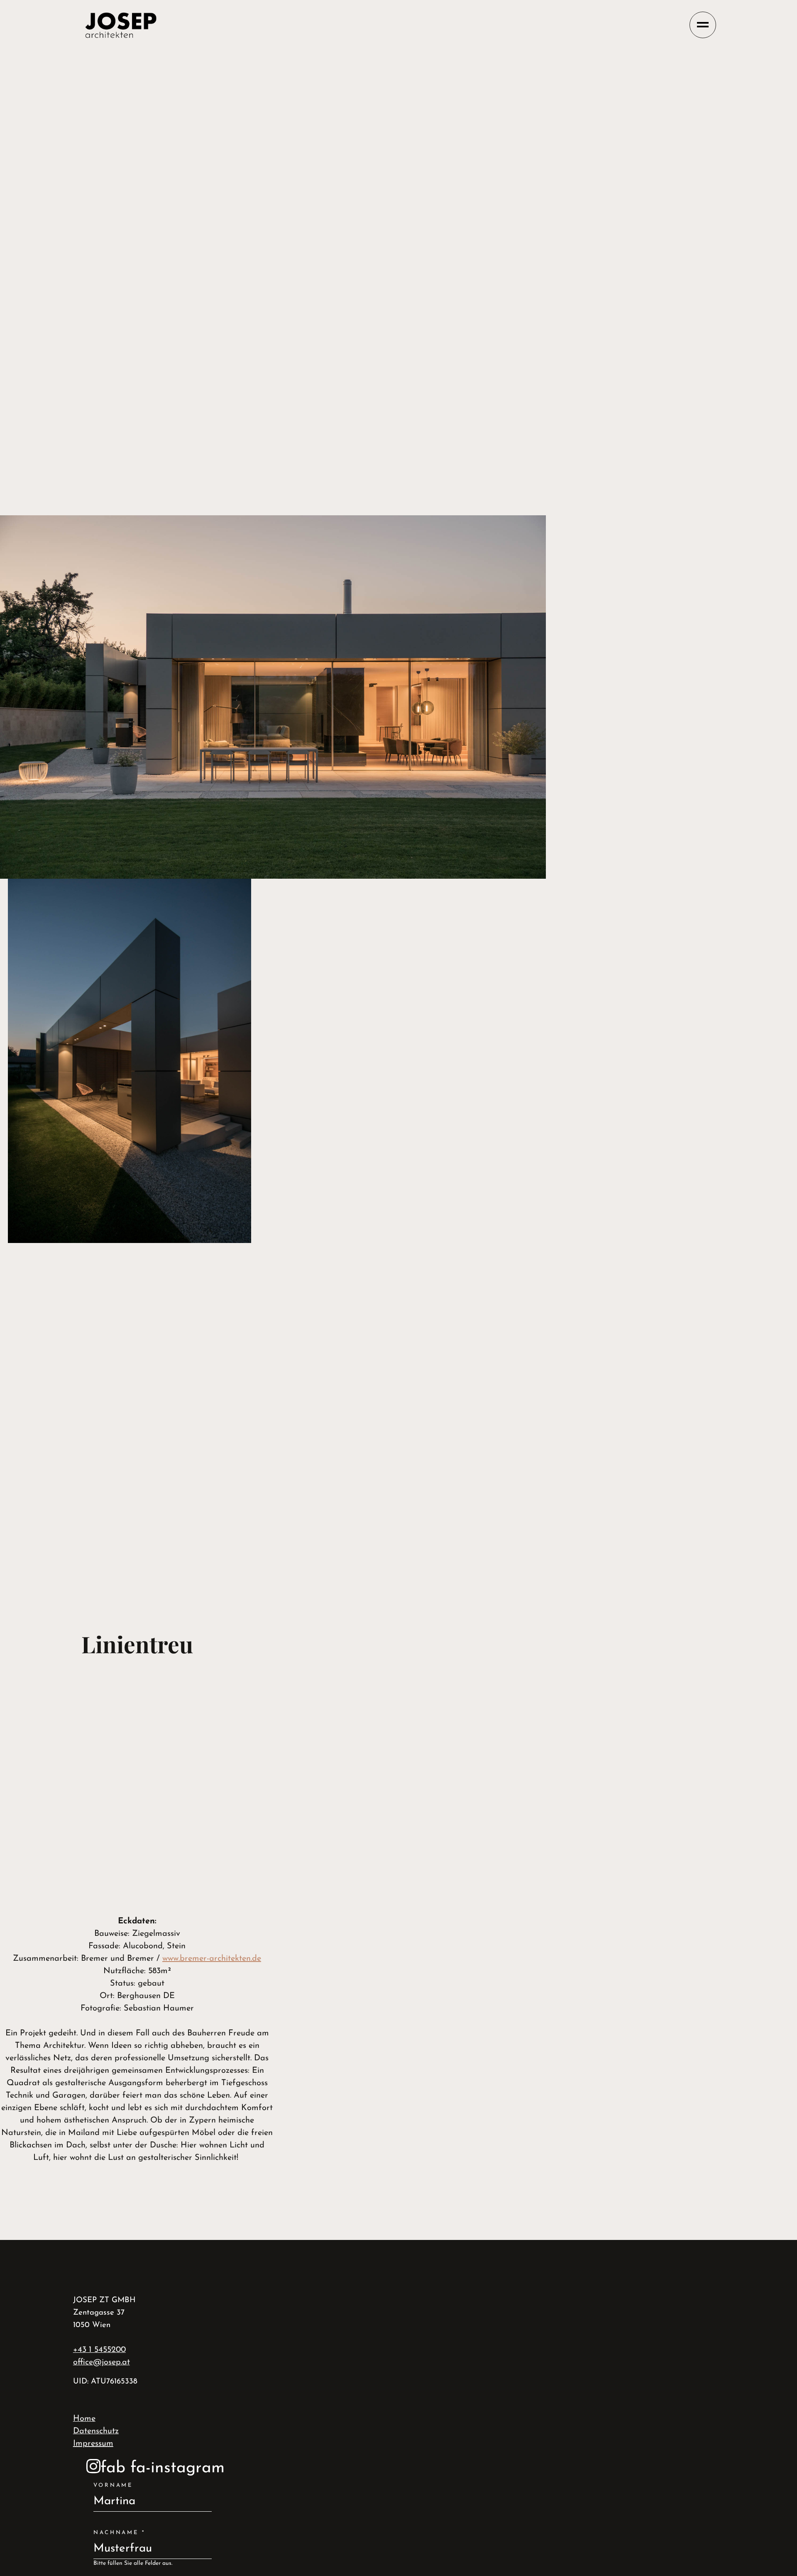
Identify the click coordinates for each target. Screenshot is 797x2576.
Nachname (119, 2533)
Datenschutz (96, 2431)
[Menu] (703, 25)
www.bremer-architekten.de (212, 1959)
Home (84, 2419)
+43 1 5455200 (99, 2350)
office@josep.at (101, 2362)
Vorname (113, 2485)
